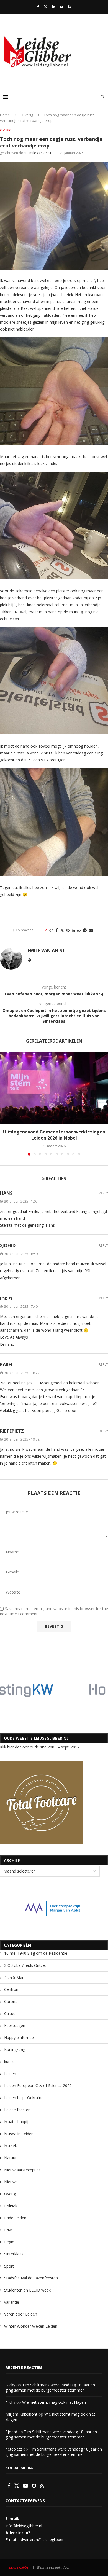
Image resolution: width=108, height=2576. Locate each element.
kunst (9, 2061)
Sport (9, 2266)
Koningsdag (15, 2049)
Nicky (10, 2385)
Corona (11, 2001)
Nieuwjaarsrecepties (22, 2170)
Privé (9, 2230)
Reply (103, 1193)
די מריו (6, 1298)
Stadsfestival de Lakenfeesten (31, 2278)
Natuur (10, 2158)
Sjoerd (11, 2432)
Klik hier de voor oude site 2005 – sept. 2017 (40, 1747)
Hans (6, 1193)
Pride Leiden (15, 2218)
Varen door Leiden (21, 2314)
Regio (9, 2242)
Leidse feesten (17, 2110)
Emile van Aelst (39, 153)
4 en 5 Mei (14, 1977)
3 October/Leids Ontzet (25, 1965)
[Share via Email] (91, 930)
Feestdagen (15, 2025)
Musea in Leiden (19, 2134)
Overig (27, 115)
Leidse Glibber (20, 2567)
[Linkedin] (54, 7)
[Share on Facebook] (57, 930)
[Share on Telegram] (85, 930)
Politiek (11, 2206)
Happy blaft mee (19, 2038)
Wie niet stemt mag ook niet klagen (54, 2402)
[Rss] (70, 7)
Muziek (11, 2146)
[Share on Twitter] (62, 930)
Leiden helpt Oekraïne (24, 2098)
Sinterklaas (14, 2254)
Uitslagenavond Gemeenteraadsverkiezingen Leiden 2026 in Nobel (54, 1135)
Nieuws (11, 2182)
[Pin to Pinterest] (68, 930)
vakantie (12, 2302)
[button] (5, 1104)
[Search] (102, 97)
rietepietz (12, 1431)
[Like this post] (51, 930)
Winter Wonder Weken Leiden (31, 2326)
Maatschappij (16, 2122)
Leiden (10, 2074)
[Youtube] (62, 7)
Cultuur (11, 2014)
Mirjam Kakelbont (21, 2414)
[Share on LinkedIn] (73, 930)
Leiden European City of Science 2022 (38, 2085)
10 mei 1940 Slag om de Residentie (36, 1953)
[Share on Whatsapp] (79, 930)
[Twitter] (46, 7)
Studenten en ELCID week (27, 2290)
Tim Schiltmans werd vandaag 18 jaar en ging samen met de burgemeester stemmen (50, 2388)
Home (5, 115)
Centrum (12, 1989)
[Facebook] (38, 7)
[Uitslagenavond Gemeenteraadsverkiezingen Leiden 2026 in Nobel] (54, 1088)
